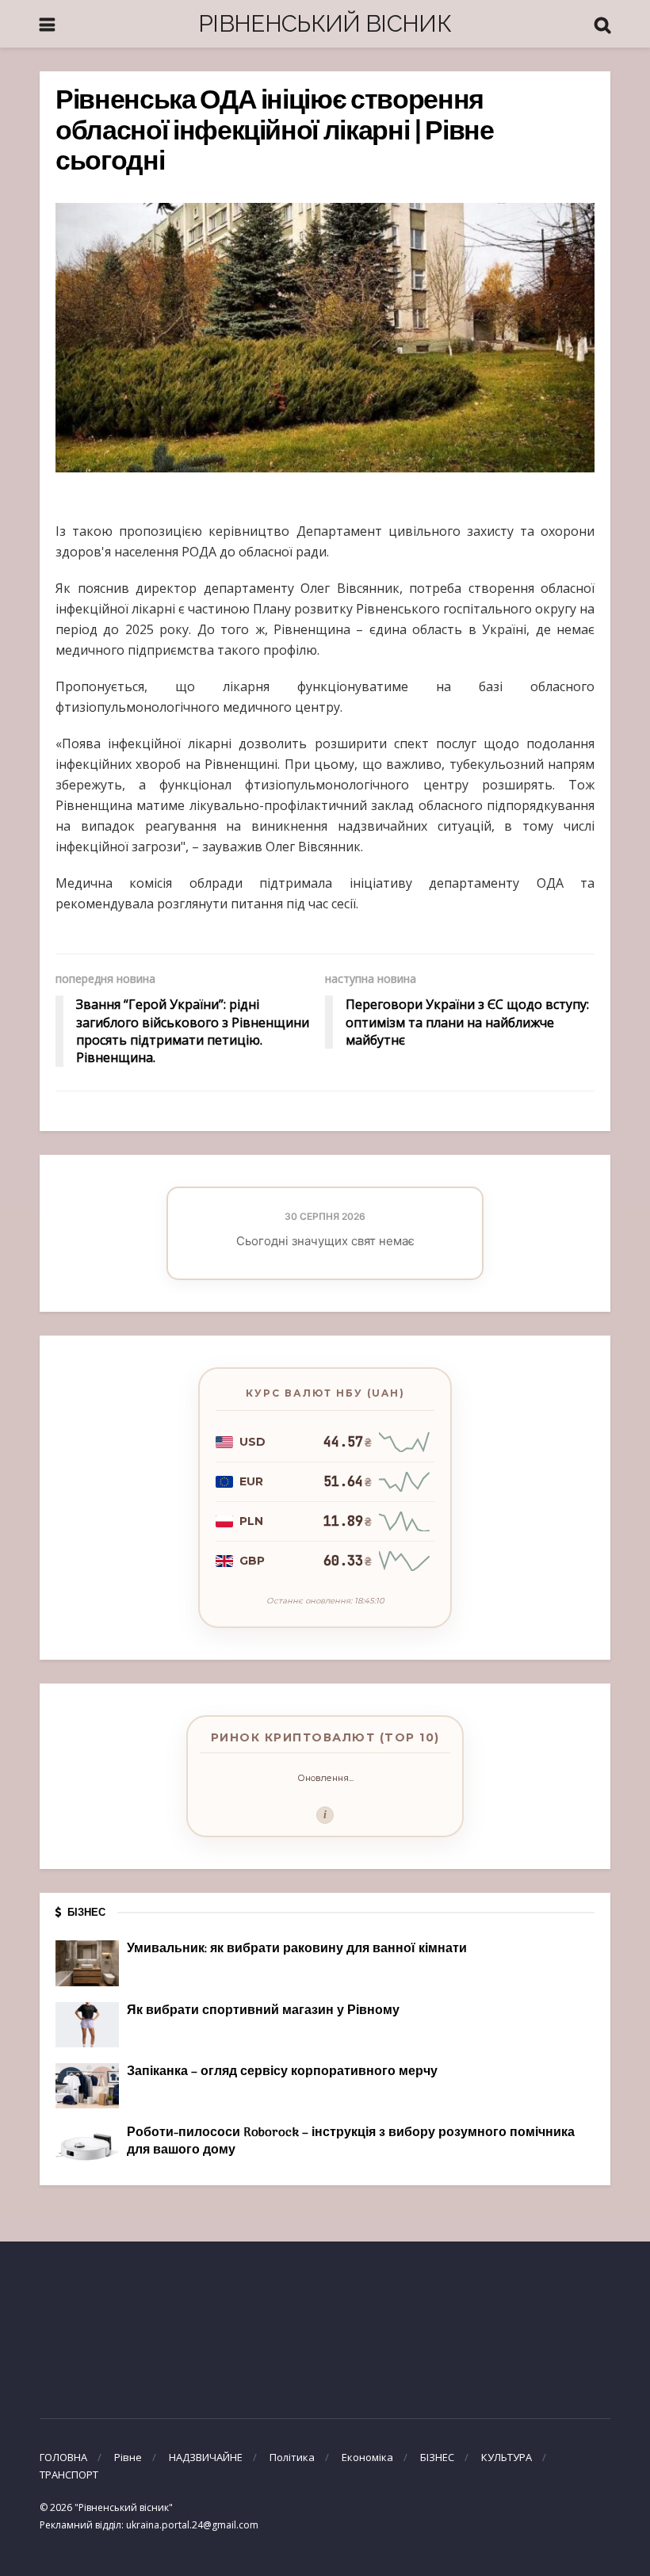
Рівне (128, 2457)
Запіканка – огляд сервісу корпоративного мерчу (282, 2072)
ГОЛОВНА (63, 2457)
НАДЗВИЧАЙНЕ (206, 2457)
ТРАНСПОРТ (69, 2475)
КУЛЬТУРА (507, 2457)
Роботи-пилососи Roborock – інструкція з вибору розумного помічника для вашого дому (351, 2142)
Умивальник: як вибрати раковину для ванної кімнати (297, 1949)
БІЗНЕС (437, 2457)
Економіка (367, 2457)
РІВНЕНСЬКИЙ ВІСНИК (325, 23)
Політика (292, 2457)
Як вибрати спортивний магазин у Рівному (263, 2011)
